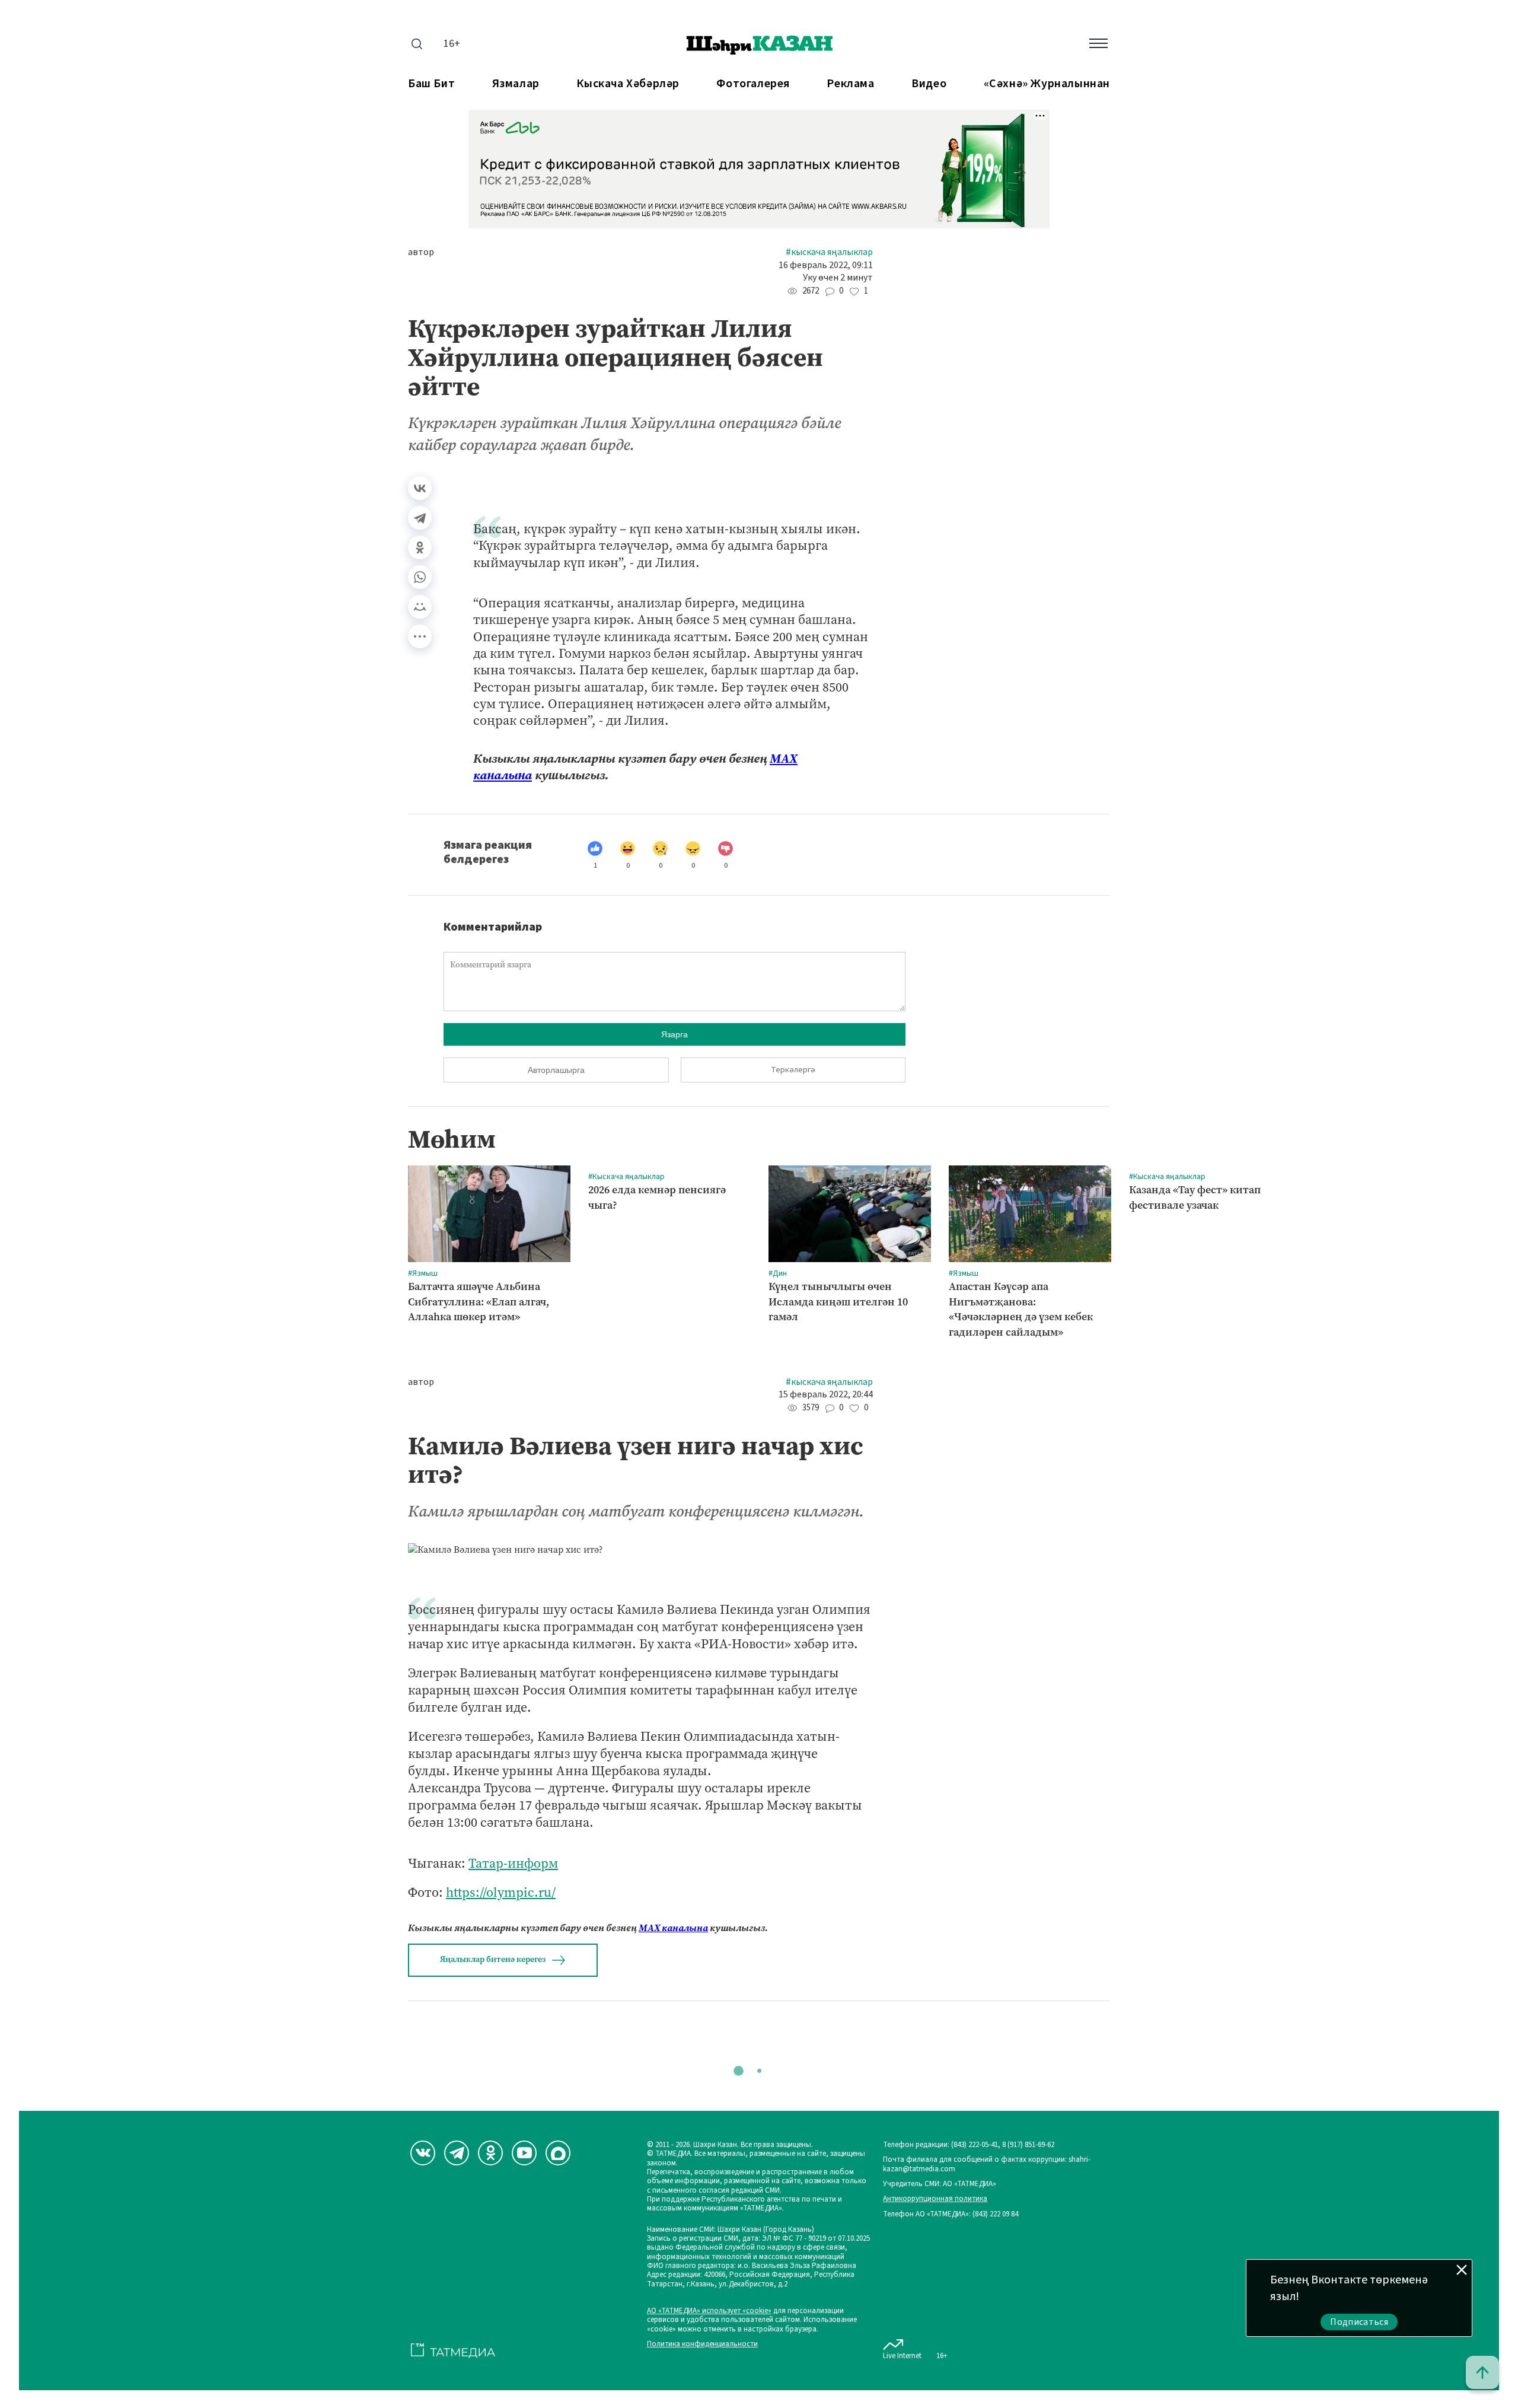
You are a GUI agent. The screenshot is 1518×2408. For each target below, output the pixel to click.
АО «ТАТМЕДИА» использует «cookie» (709, 2311)
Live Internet (902, 2356)
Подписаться (1359, 2322)
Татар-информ (513, 1863)
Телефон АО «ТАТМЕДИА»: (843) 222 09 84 (951, 2214)
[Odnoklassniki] (490, 2153)
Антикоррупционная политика (935, 2199)
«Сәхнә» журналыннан (1047, 84)
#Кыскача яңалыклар (829, 252)
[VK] (423, 2153)
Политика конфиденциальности (702, 2344)
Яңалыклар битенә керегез (493, 1959)
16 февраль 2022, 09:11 (826, 265)
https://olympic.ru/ (501, 1892)
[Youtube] (524, 2153)
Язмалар (516, 84)
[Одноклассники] (420, 547)
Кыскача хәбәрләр (628, 84)
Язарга (675, 1034)
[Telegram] (420, 518)
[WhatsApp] (420, 577)
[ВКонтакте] (420, 488)
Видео (929, 84)
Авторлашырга (556, 1070)
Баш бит (431, 84)
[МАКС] (558, 2153)
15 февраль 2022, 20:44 (826, 1395)
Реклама (850, 84)
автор (421, 252)
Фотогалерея (753, 84)
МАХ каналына (673, 1928)
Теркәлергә (793, 1070)
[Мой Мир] (420, 607)
